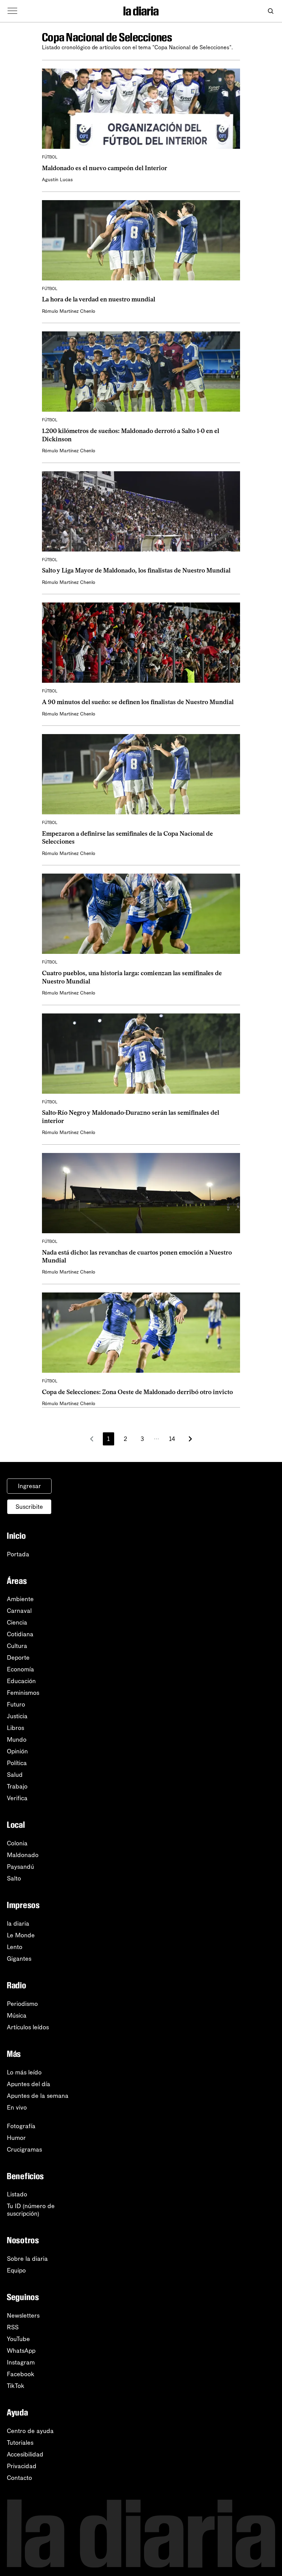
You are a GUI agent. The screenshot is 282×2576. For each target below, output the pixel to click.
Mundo (17, 1740)
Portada (18, 1554)
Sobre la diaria (27, 2259)
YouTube (18, 2339)
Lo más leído (24, 2072)
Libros (15, 1728)
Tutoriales (20, 2443)
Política (17, 1763)
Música (17, 2016)
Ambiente (20, 1599)
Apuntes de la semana (38, 2096)
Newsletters (23, 2316)
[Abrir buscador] (270, 11)
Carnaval (19, 1611)
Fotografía (21, 2126)
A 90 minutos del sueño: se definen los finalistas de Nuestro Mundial (138, 702)
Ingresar (29, 1486)
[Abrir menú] (12, 11)
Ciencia (17, 1622)
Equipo (16, 2270)
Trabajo (17, 1786)
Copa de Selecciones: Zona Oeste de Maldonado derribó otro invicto (137, 1392)
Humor (16, 2138)
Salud (15, 1775)
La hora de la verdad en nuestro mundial (99, 299)
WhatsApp (21, 2351)
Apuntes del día (29, 2084)
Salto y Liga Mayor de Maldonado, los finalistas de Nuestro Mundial (136, 570)
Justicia (17, 1716)
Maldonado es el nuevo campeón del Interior (105, 168)
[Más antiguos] (190, 1439)
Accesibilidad (25, 2454)
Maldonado (23, 1855)
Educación (21, 1681)
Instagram (21, 2362)
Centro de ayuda (30, 2431)
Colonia (17, 1843)
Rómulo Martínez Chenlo (69, 311)
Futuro (16, 1704)
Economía (20, 1669)
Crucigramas (24, 2150)
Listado (17, 2194)
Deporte (18, 1658)
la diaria (18, 1924)
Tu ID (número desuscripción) (31, 2210)
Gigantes (19, 1959)
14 (172, 1439)
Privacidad (22, 2466)
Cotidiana (20, 1634)
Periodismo (22, 2004)
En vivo (17, 2108)
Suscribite (29, 1507)
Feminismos (23, 1693)
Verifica (17, 1798)
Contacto (19, 2478)
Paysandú (20, 1867)
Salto (14, 1878)
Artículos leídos (28, 2027)
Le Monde (21, 1935)
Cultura (17, 1646)
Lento (15, 1947)
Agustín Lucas (57, 180)
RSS (13, 2327)
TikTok (16, 2386)
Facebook (21, 2374)
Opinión (17, 1751)
